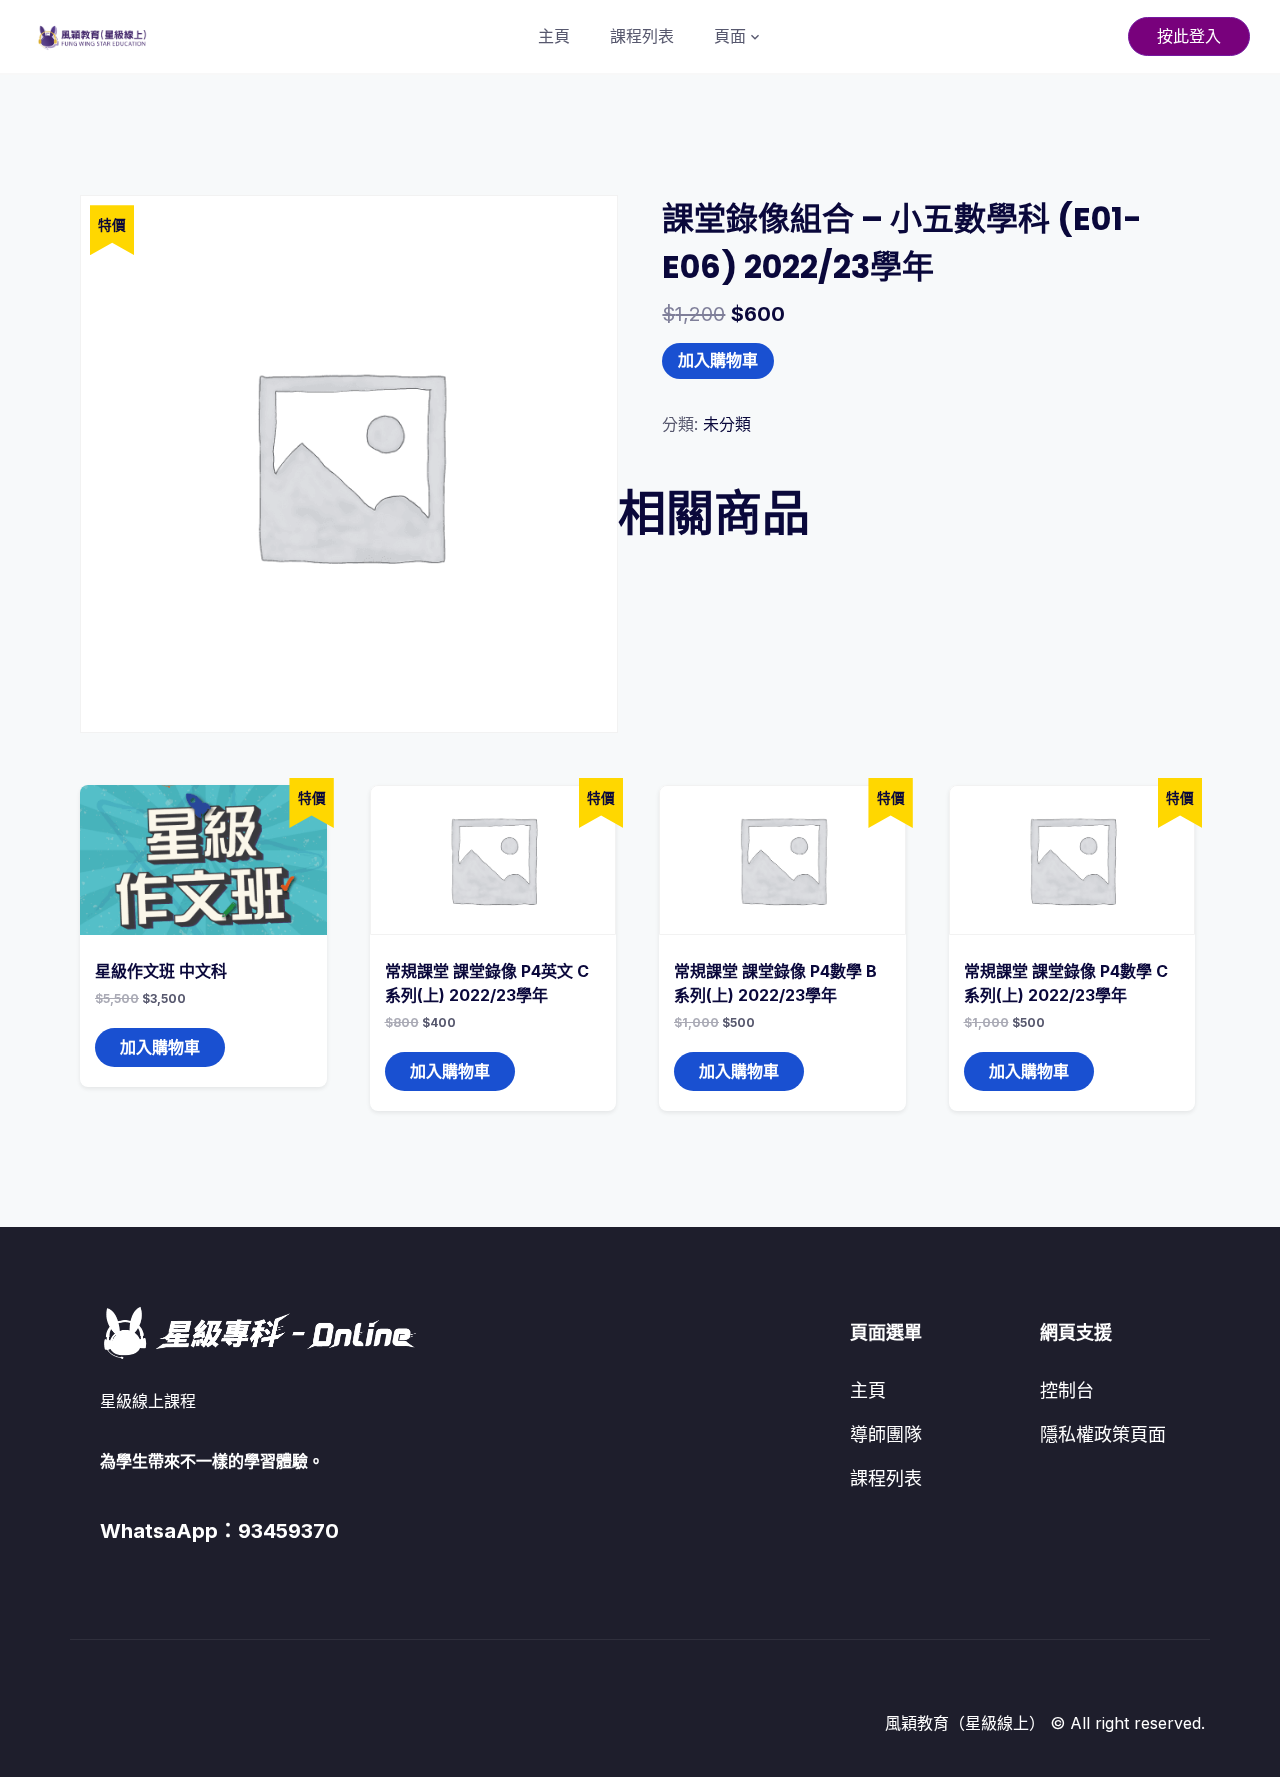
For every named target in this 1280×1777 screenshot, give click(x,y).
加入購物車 (718, 360)
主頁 (554, 36)
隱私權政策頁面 (1103, 1434)
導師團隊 (886, 1434)
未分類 (727, 424)
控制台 (1067, 1390)
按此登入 (1189, 36)
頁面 (730, 36)
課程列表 (642, 36)
